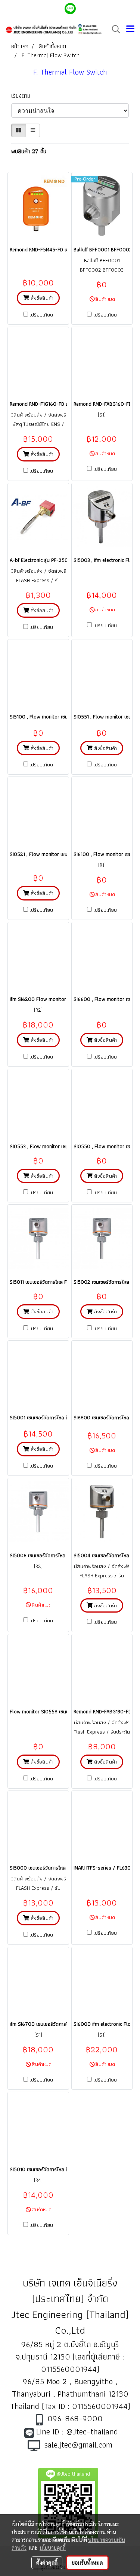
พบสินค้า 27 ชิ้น (29, 151)
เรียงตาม (23, 96)
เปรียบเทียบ (41, 315)
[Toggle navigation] (130, 29)
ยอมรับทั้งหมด (87, 2563)
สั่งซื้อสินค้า (41, 298)
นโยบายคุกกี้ (53, 2548)
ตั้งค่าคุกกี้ (47, 2563)
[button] (113, 29)
